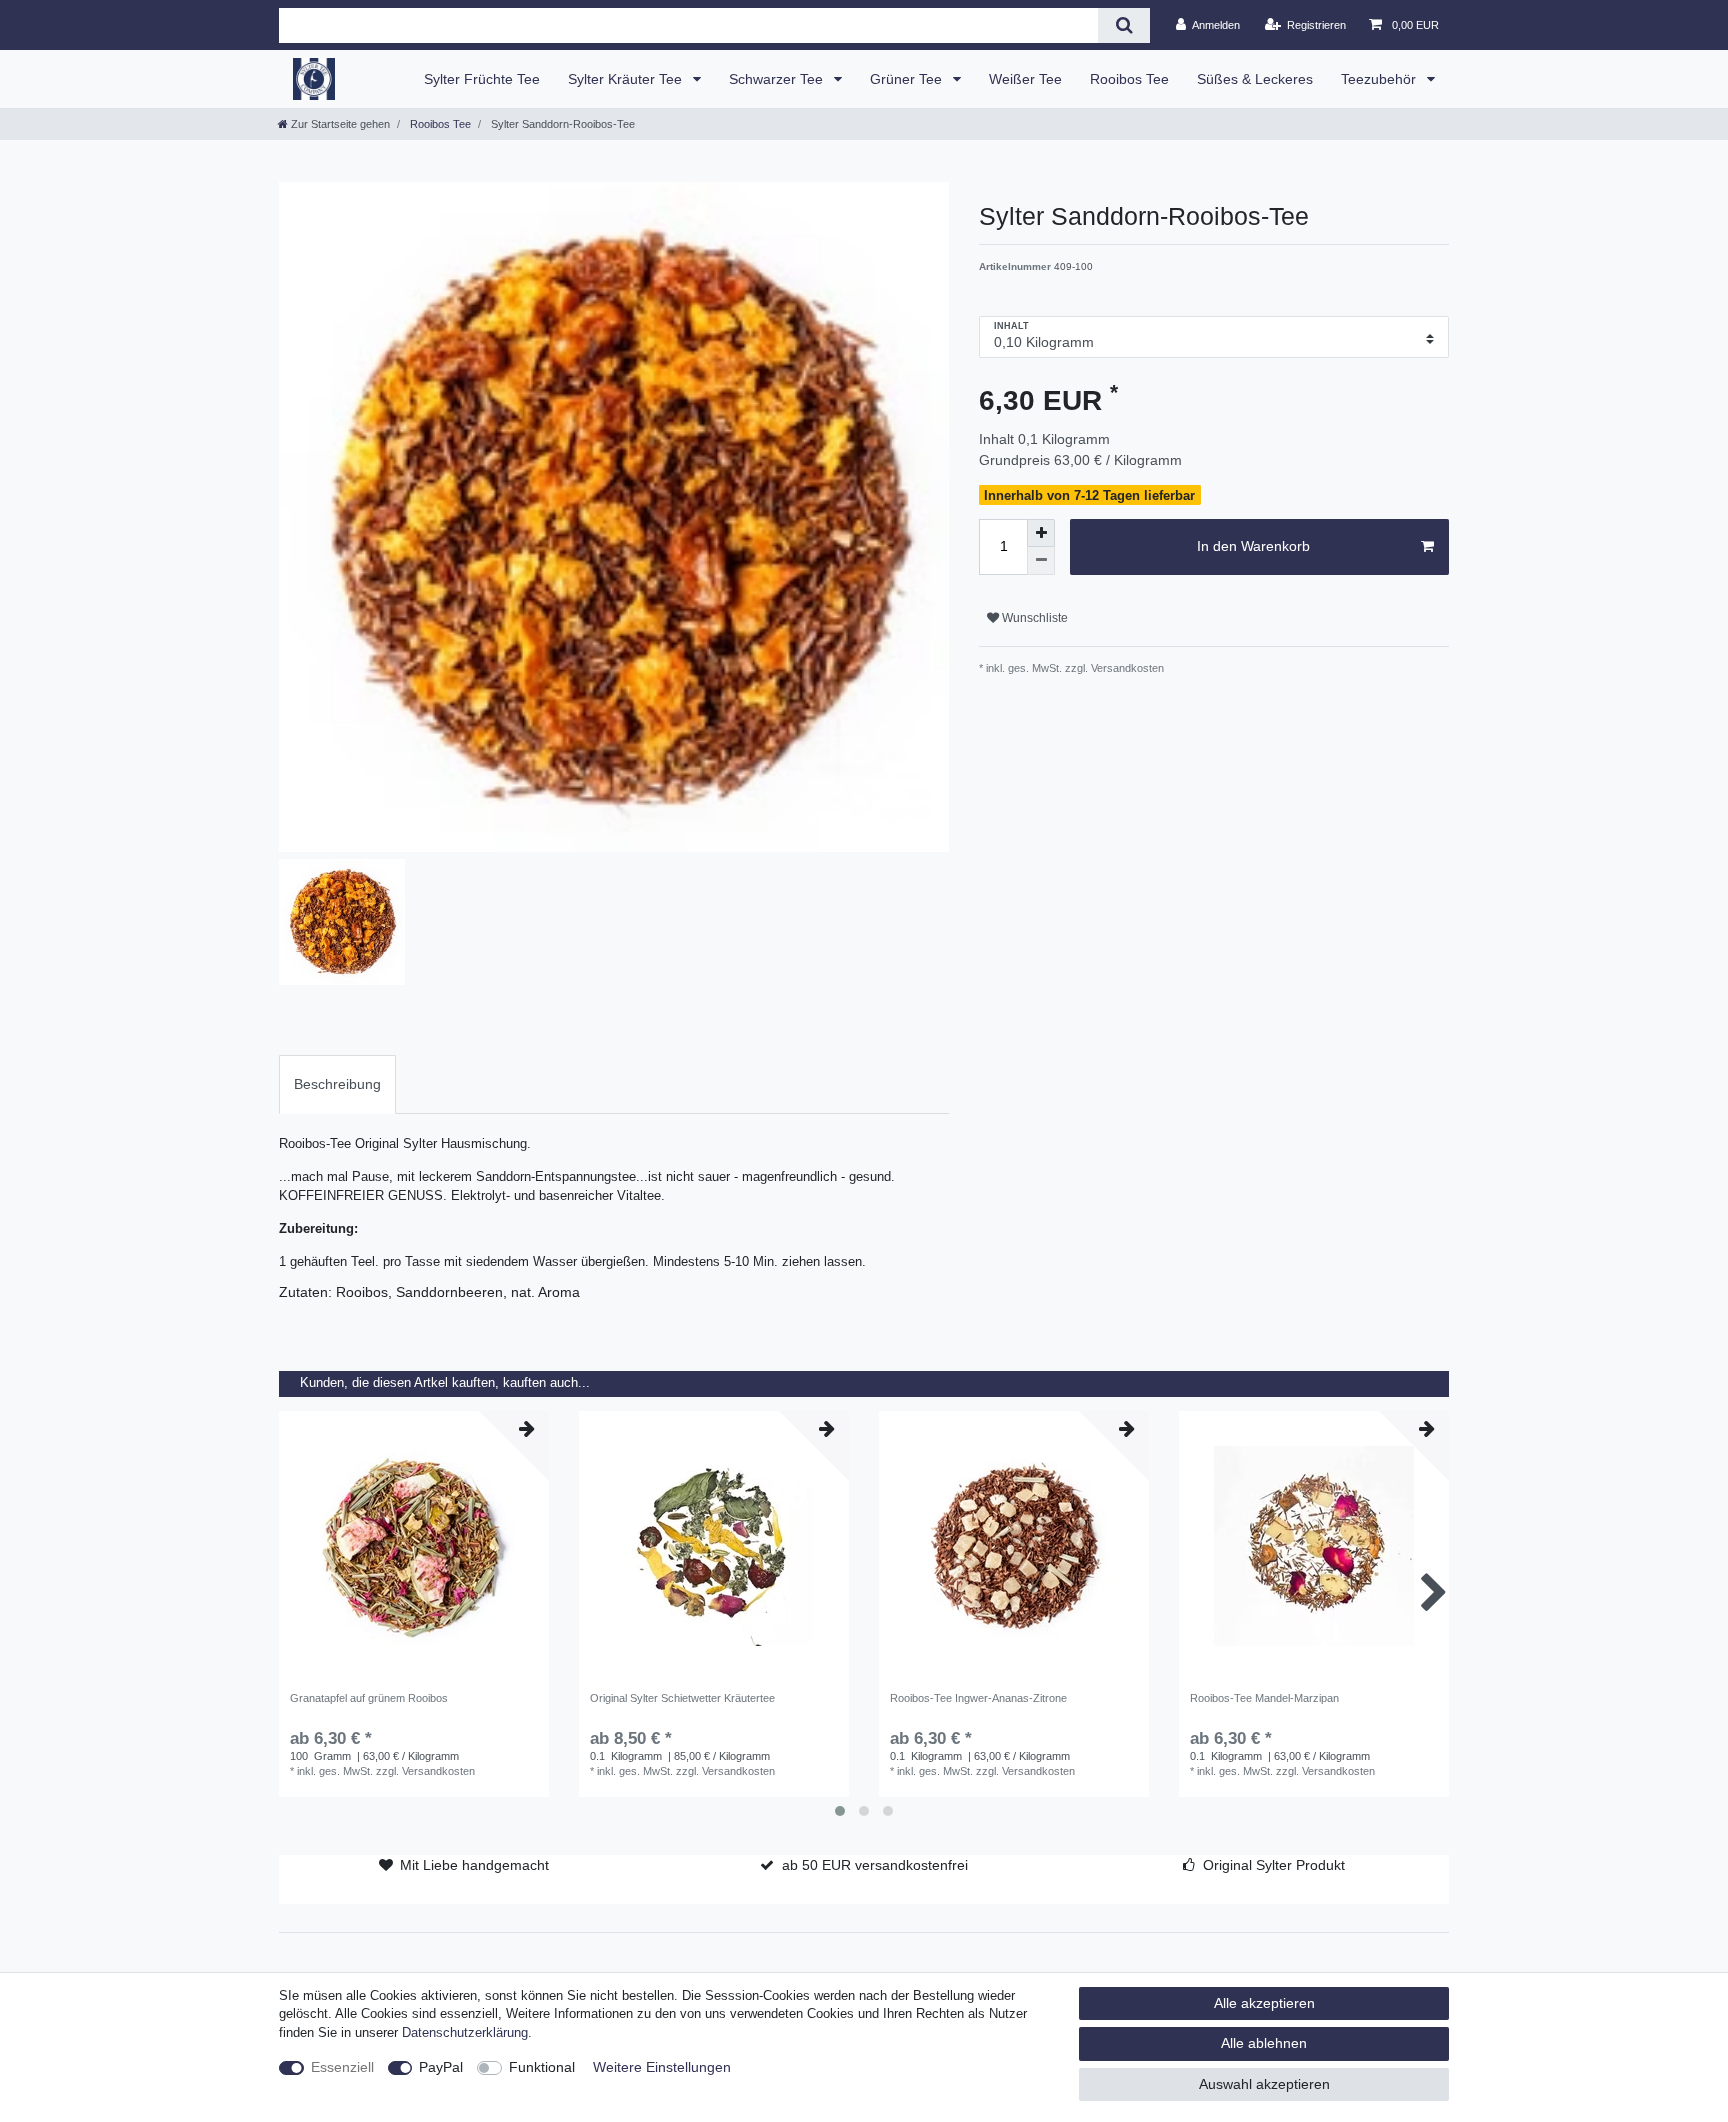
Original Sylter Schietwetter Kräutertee (682, 1698)
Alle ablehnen (1264, 2043)
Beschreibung (337, 1084)
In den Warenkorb (1253, 546)
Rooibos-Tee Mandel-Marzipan (1264, 1698)
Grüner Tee (908, 79)
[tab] (337, 1084)
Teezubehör (1380, 79)
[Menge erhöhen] (1041, 533)
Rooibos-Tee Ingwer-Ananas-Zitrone (978, 1698)
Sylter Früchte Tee (482, 79)
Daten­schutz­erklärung (465, 2033)
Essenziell (342, 2067)
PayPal (441, 2067)
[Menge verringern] (1041, 561)
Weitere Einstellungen (662, 2067)
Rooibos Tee (1129, 79)
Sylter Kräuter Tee (627, 79)
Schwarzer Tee (778, 79)
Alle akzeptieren (1264, 2003)
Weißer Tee (1025, 79)
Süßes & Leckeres (1255, 79)
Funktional (542, 2067)
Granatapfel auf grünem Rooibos (369, 1698)
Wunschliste (1033, 618)
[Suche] (1123, 25)
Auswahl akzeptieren (1264, 2084)
